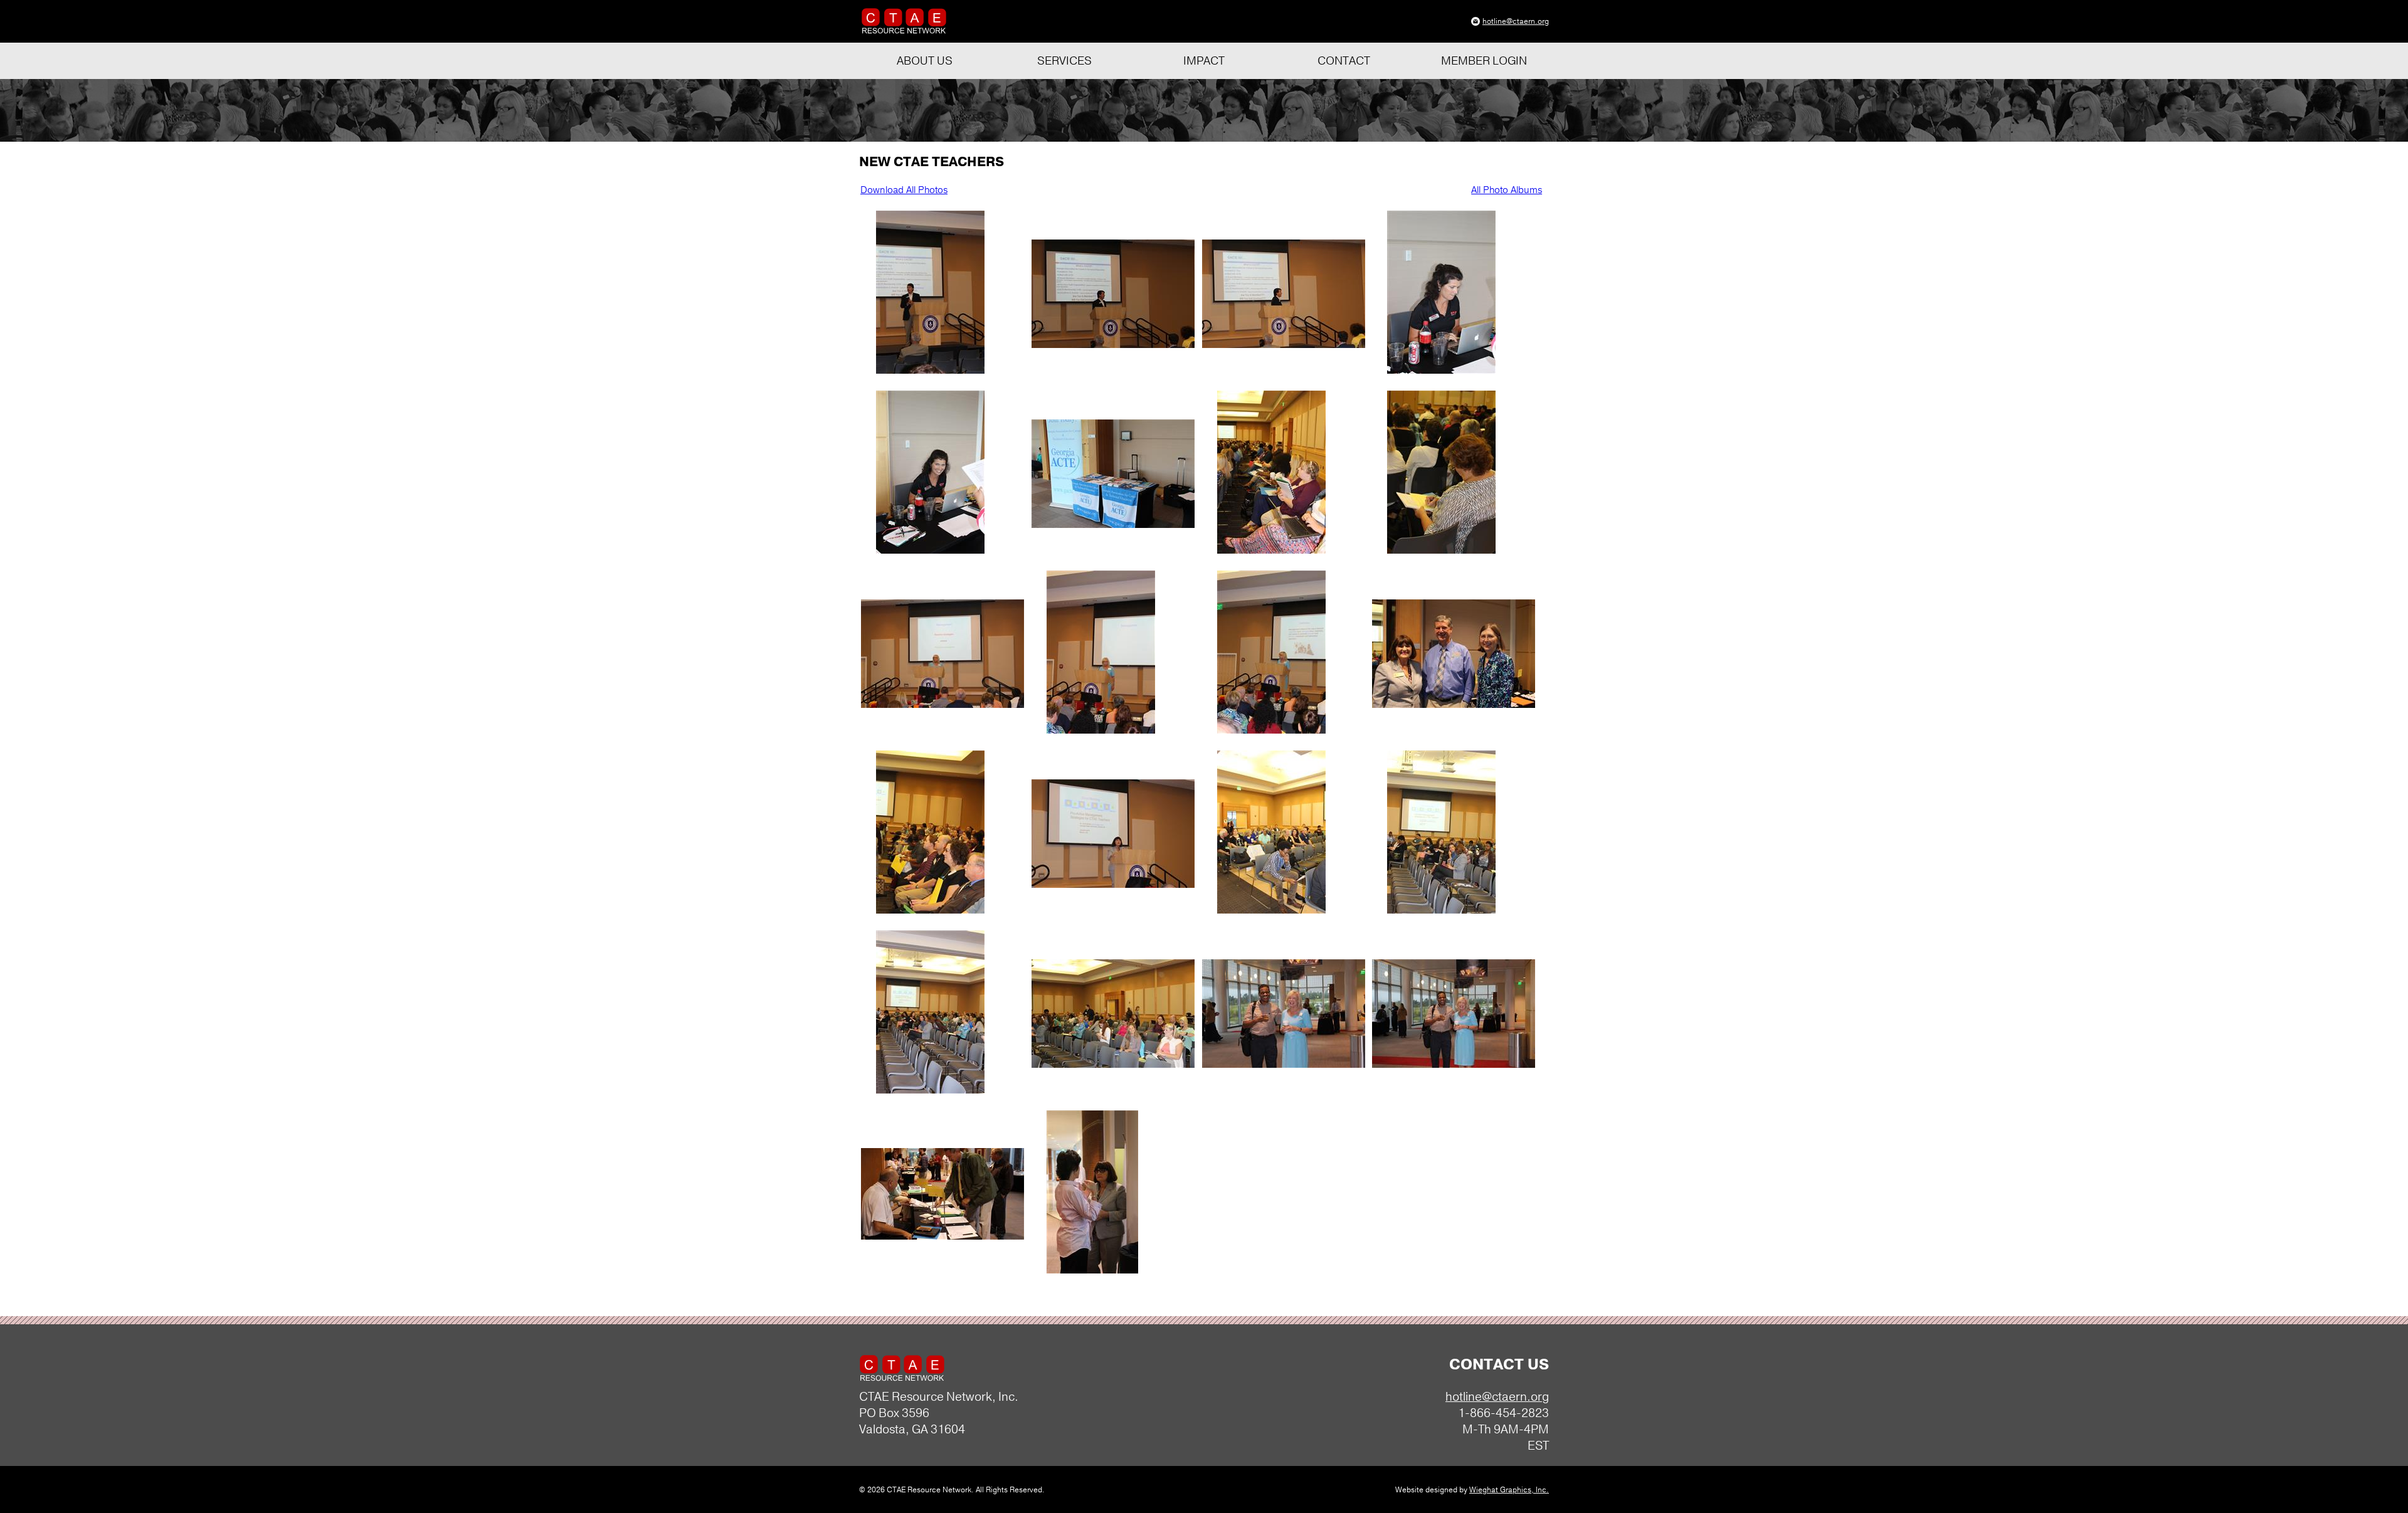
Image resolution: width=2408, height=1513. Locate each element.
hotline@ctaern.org (1516, 21)
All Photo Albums (1507, 190)
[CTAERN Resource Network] (904, 32)
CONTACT (1344, 61)
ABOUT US (925, 61)
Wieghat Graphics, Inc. (1509, 1490)
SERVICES (1064, 61)
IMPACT (1204, 61)
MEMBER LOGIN (1484, 61)
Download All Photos (904, 190)
